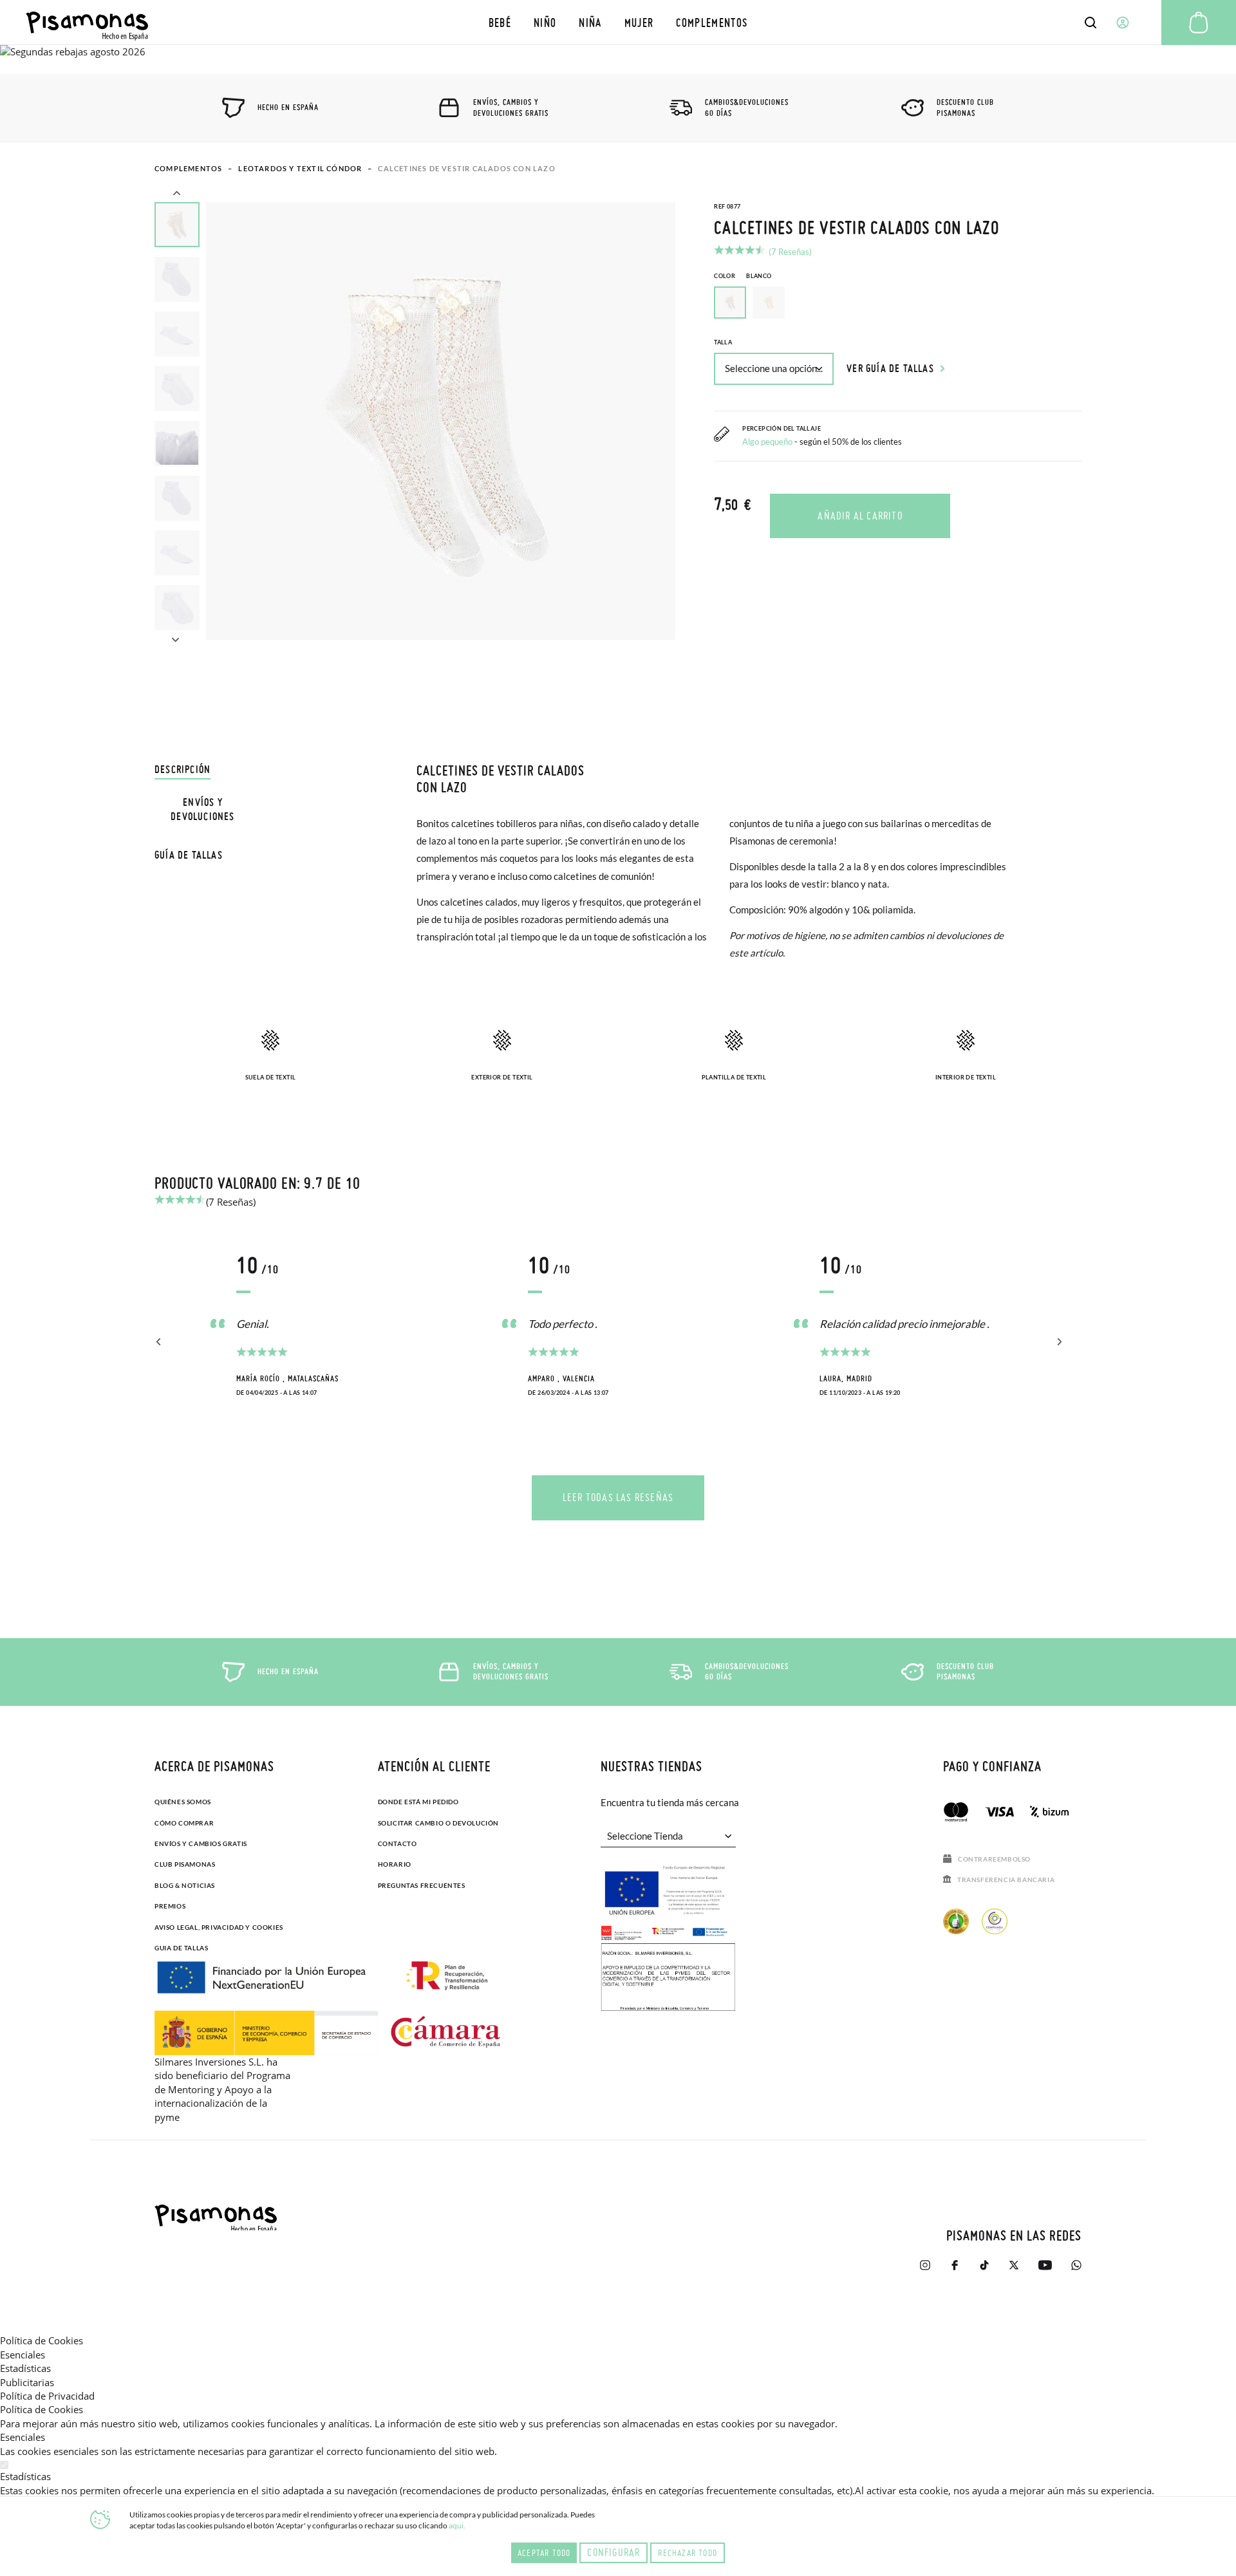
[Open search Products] (1091, 23)
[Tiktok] (984, 2271)
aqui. (457, 2525)
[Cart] (1199, 23)
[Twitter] (1014, 2271)
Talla (723, 342)
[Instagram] (925, 2271)
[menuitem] (500, 22)
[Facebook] (955, 2271)
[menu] (618, 22)
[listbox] (898, 306)
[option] (769, 303)
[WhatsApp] (1076, 2271)
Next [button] (175, 638)
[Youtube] (1045, 2271)
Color (743, 276)
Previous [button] (176, 194)
